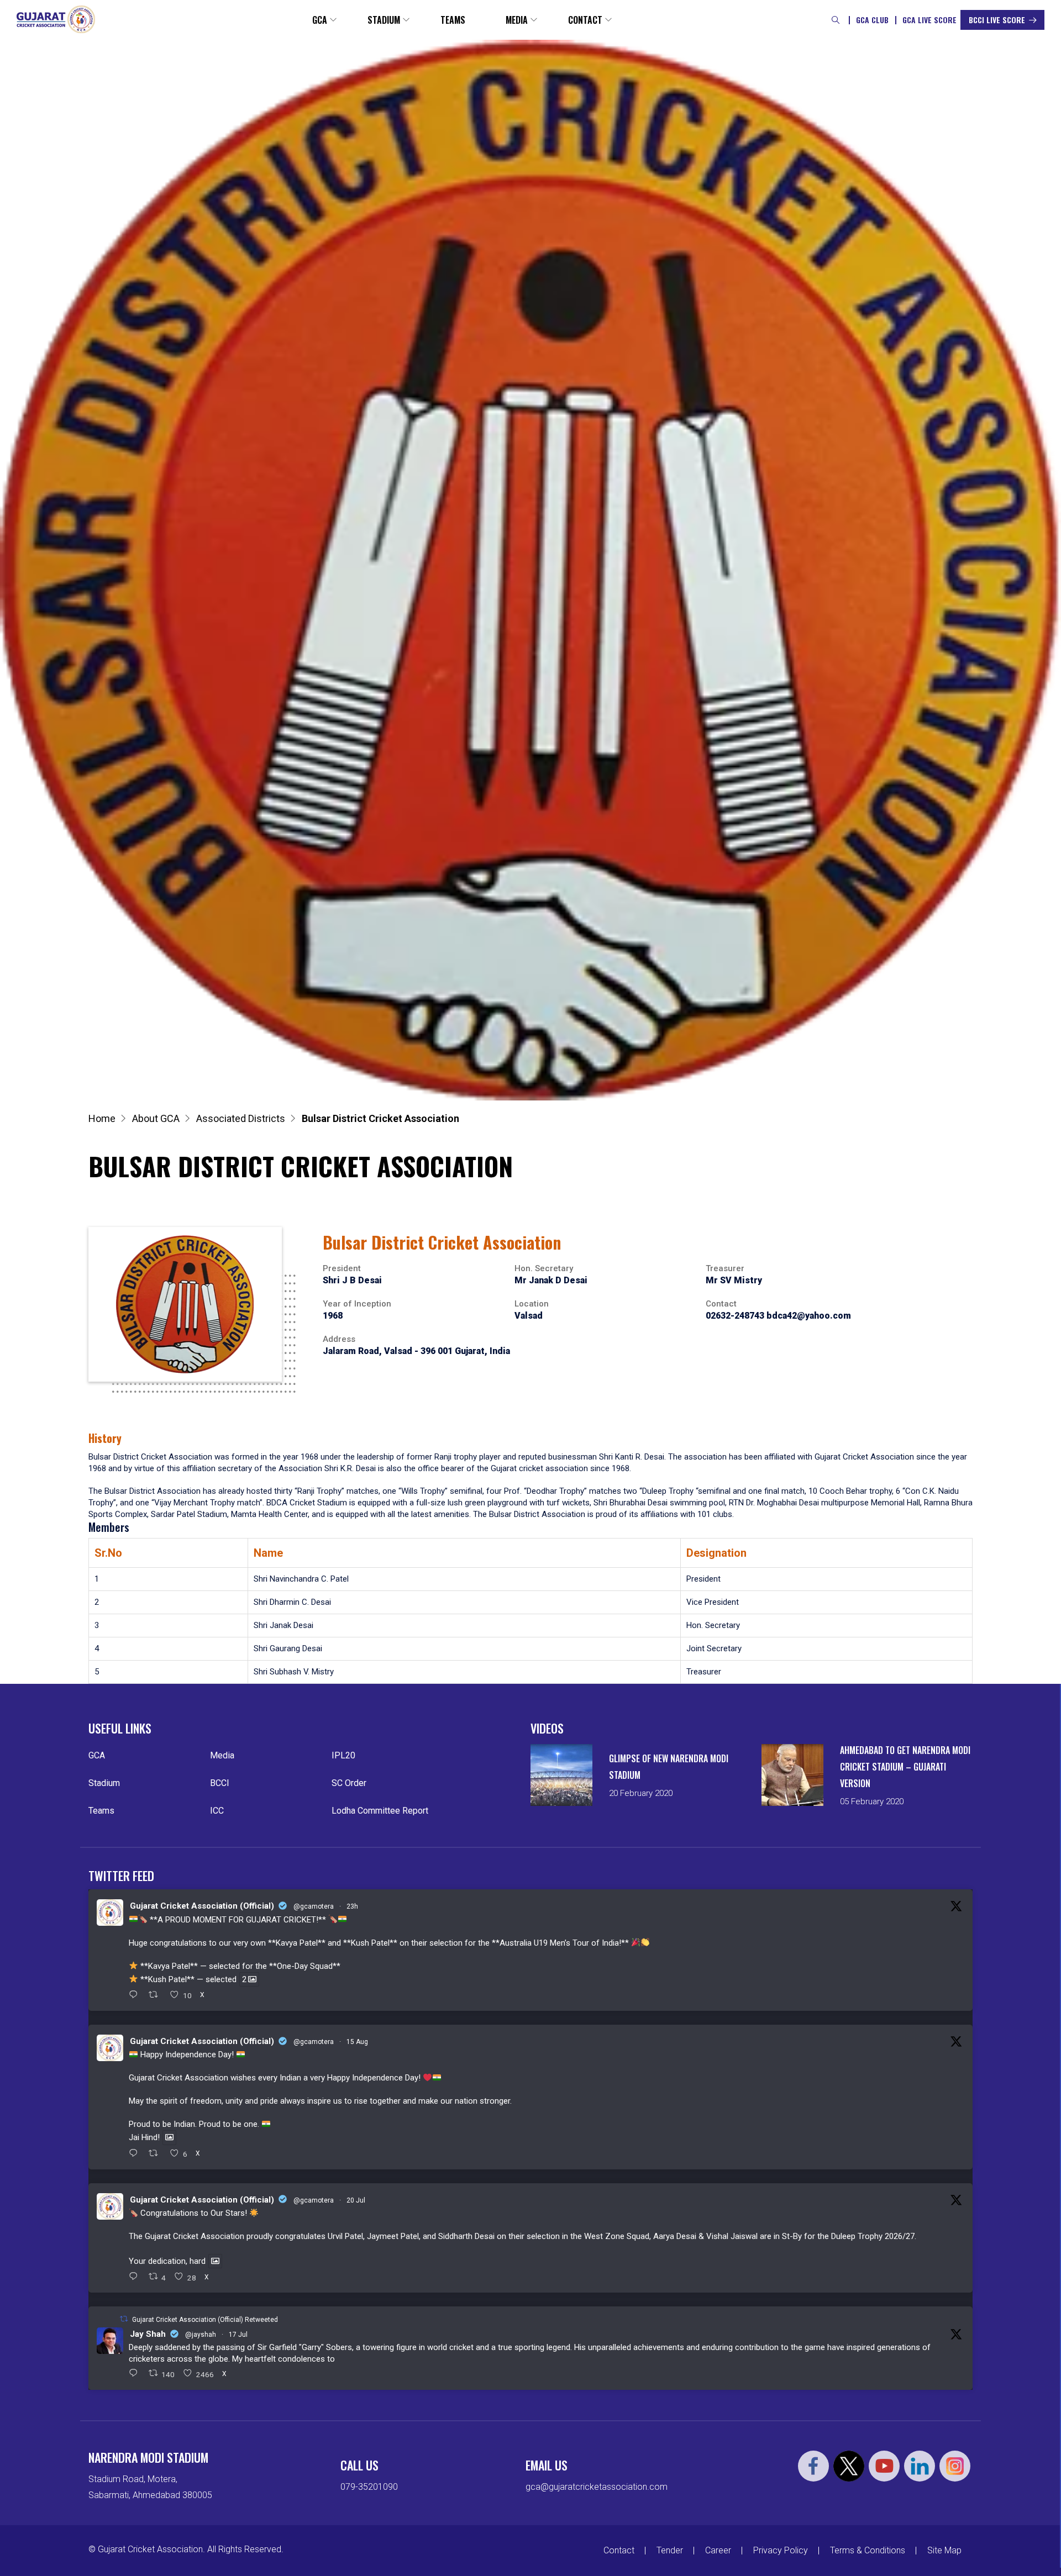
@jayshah (201, 2335)
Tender (670, 2550)
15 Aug (357, 2042)
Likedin (920, 2466)
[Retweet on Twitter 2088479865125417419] (157, 2154)
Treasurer (725, 1268)
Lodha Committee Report (380, 1811)
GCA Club (872, 20)
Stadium (384, 20)
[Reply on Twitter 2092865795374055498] (136, 1995)
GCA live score (929, 20)
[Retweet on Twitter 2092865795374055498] (157, 1995)
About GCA (156, 1118)
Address (339, 1339)
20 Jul (356, 2200)
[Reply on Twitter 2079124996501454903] (136, 2277)
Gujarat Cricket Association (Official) (202, 1906)
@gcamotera (314, 1906)
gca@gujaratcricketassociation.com (597, 2487)
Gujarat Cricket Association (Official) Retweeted (205, 2320)
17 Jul (238, 2335)
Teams (453, 20)
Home (102, 1118)
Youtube (884, 2466)
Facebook (813, 2466)
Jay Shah (148, 2334)
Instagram (955, 2466)
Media (517, 20)
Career (718, 2550)
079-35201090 (369, 2487)
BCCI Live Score (997, 20)
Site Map (944, 2550)
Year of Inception (357, 1304)
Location (532, 1304)
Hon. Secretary (544, 1268)
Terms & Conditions (868, 2550)
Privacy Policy (781, 2550)
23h (352, 1906)
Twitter (849, 2466)
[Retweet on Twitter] (124, 2319)
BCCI (220, 1783)
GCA (320, 20)
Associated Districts (241, 1118)
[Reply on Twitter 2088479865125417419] (136, 2154)
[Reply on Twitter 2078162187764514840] (136, 2374)
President (342, 1268)
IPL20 (343, 1755)
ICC (217, 1811)
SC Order (349, 1783)
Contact (585, 20)
